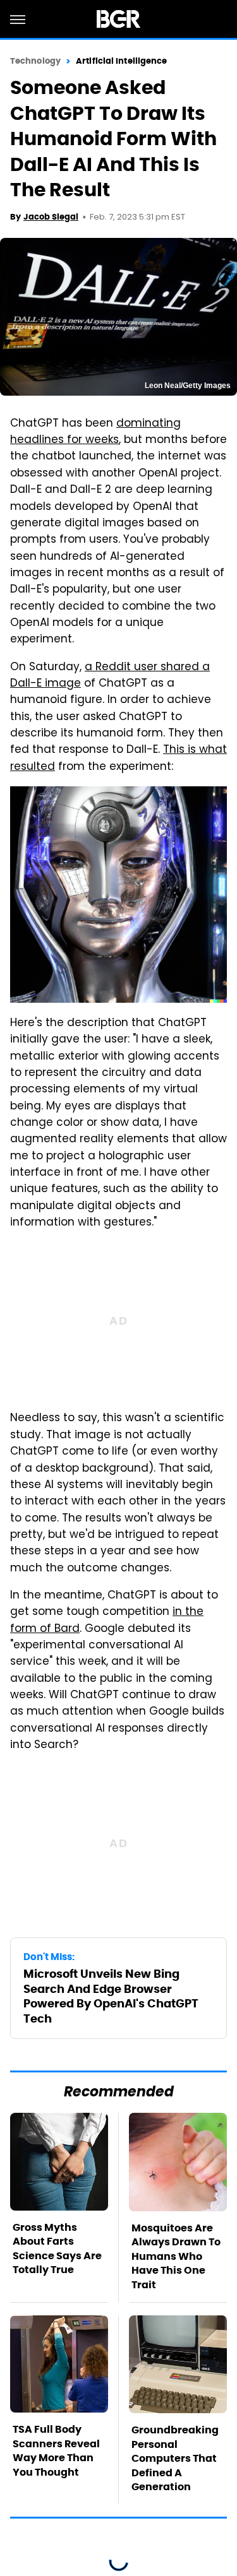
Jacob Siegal (51, 217)
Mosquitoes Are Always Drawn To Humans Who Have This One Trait (176, 2256)
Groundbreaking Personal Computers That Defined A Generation (175, 2458)
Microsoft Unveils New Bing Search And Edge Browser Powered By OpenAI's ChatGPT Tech (111, 1996)
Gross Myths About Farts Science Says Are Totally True (57, 2248)
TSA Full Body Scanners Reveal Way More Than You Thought (56, 2450)
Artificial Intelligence (121, 61)
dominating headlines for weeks (95, 432)
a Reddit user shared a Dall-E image (110, 676)
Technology (35, 61)
